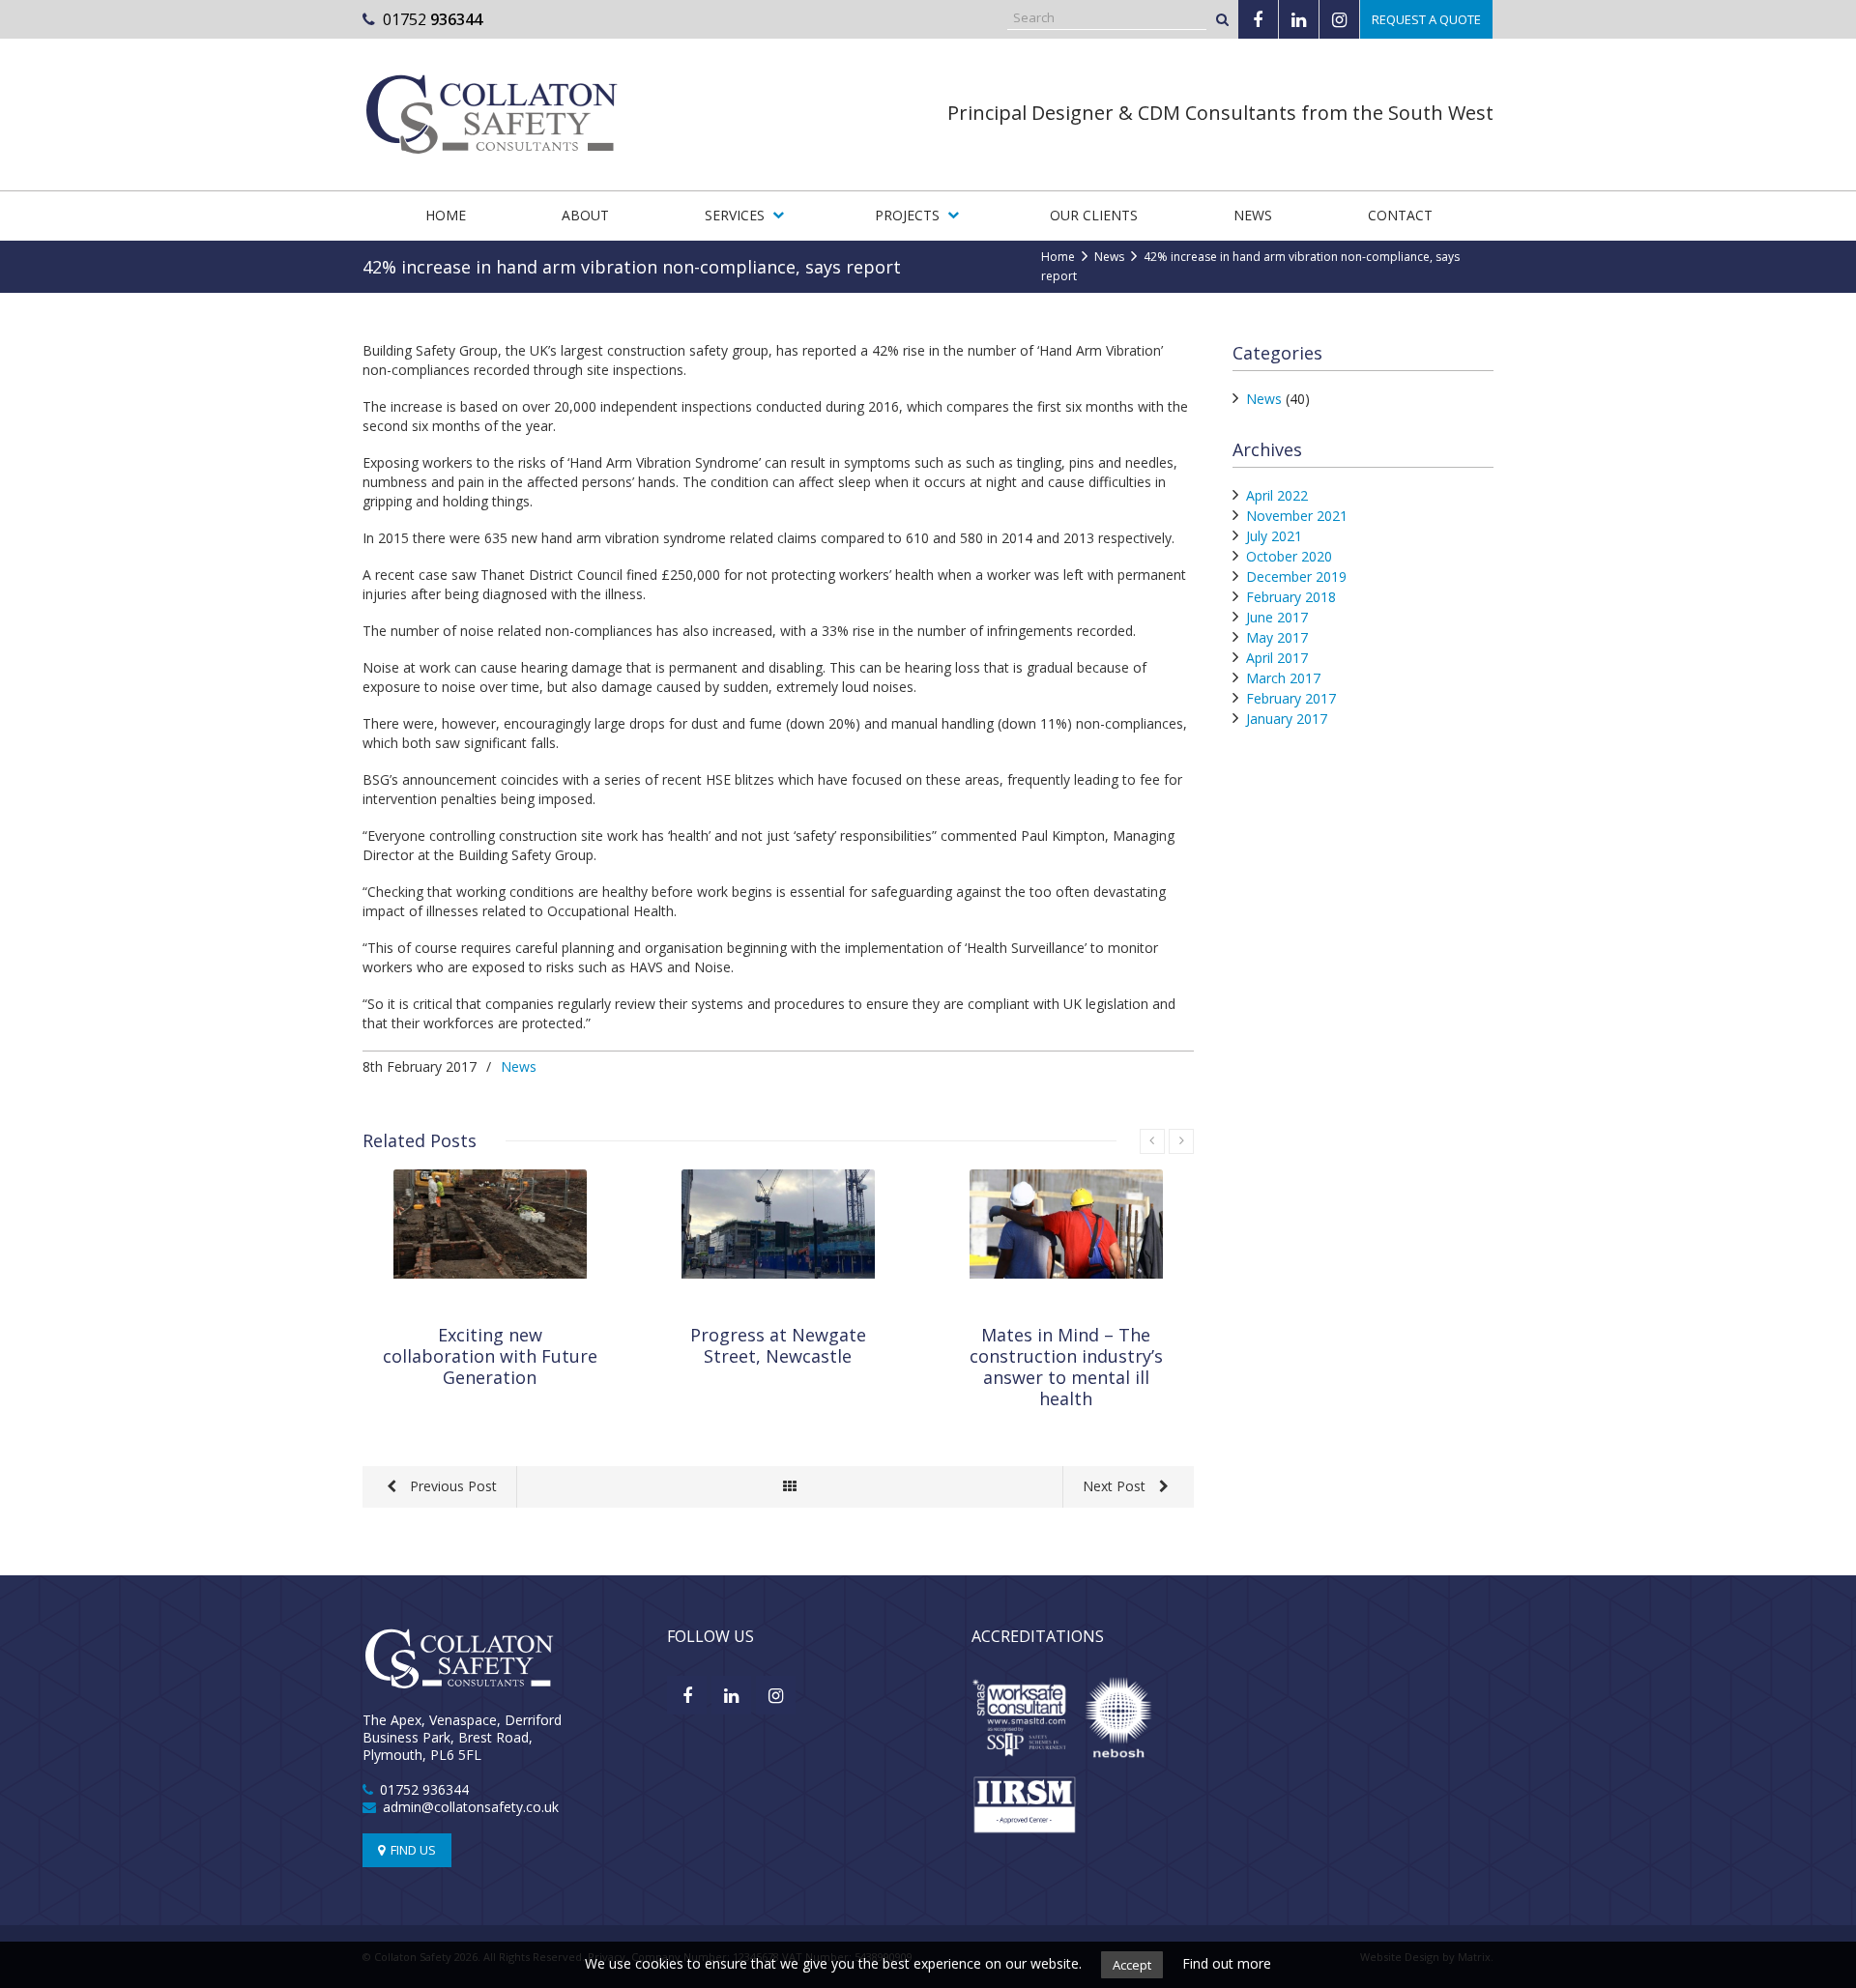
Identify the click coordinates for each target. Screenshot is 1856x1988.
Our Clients (1094, 215)
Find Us (412, 1850)
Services (735, 215)
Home (446, 215)
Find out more (1227, 1963)
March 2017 (1283, 678)
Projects (907, 215)
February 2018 (1291, 597)
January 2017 (1287, 719)
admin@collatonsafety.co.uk (471, 1807)
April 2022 (1277, 495)
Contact (1400, 215)
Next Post (1116, 1486)
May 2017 (1277, 637)
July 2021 (1274, 536)
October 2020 (1289, 556)
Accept (1132, 1965)
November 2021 (1297, 516)
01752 (433, 19)
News (1253, 215)
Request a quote (1426, 19)
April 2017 (1277, 658)
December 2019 (1296, 576)
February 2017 (1291, 698)
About (585, 215)
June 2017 (1277, 617)
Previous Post (451, 1486)
